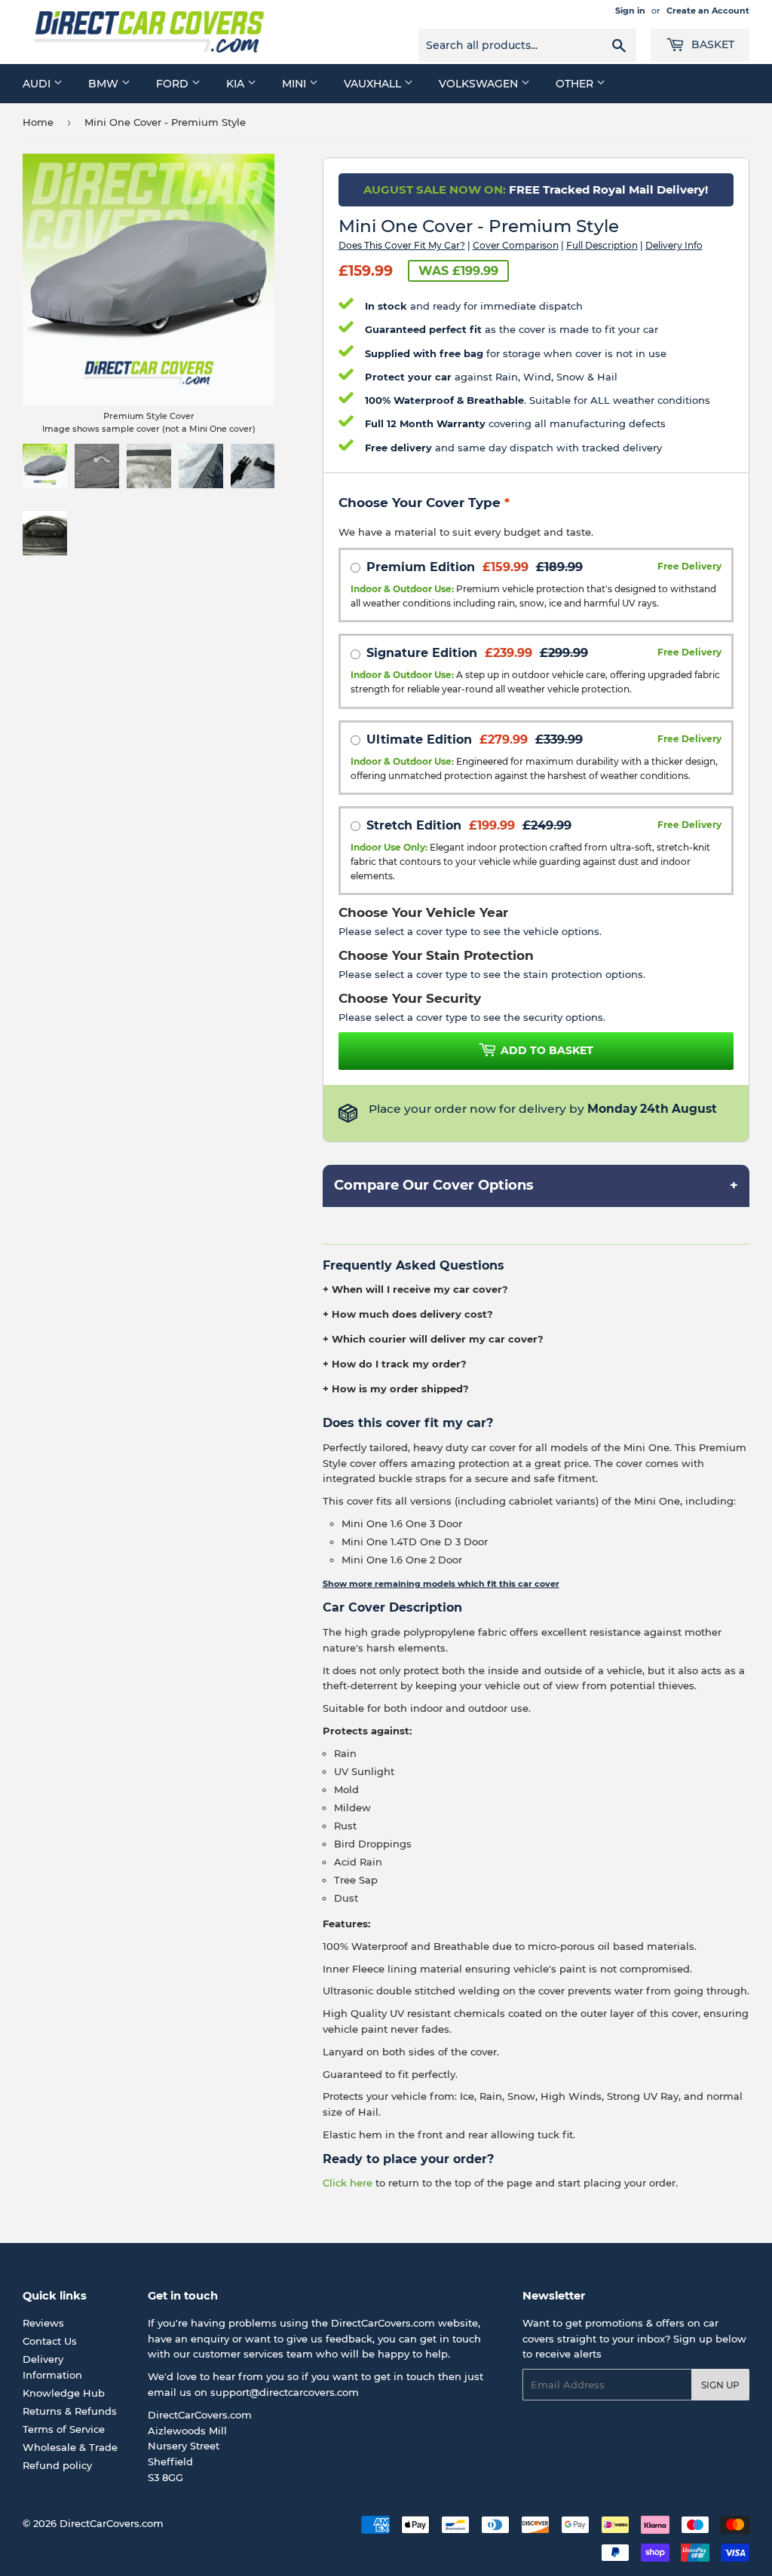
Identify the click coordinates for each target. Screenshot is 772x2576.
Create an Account (708, 11)
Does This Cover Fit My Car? (402, 245)
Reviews (43, 2323)
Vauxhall (374, 84)
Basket (711, 44)
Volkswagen (480, 84)
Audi (38, 84)
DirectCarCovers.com (112, 2523)
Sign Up (720, 2385)
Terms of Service (64, 2429)
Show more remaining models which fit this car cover (441, 1584)
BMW (105, 84)
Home (38, 122)
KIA (237, 84)
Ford (174, 84)
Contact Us (50, 2341)
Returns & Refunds (70, 2411)
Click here (348, 2183)
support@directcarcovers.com (285, 2392)
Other (576, 84)
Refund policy (57, 2465)
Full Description (602, 245)
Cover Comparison (516, 245)
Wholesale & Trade (70, 2447)
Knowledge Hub (64, 2393)
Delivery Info (674, 245)
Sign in (630, 11)
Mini (296, 84)
